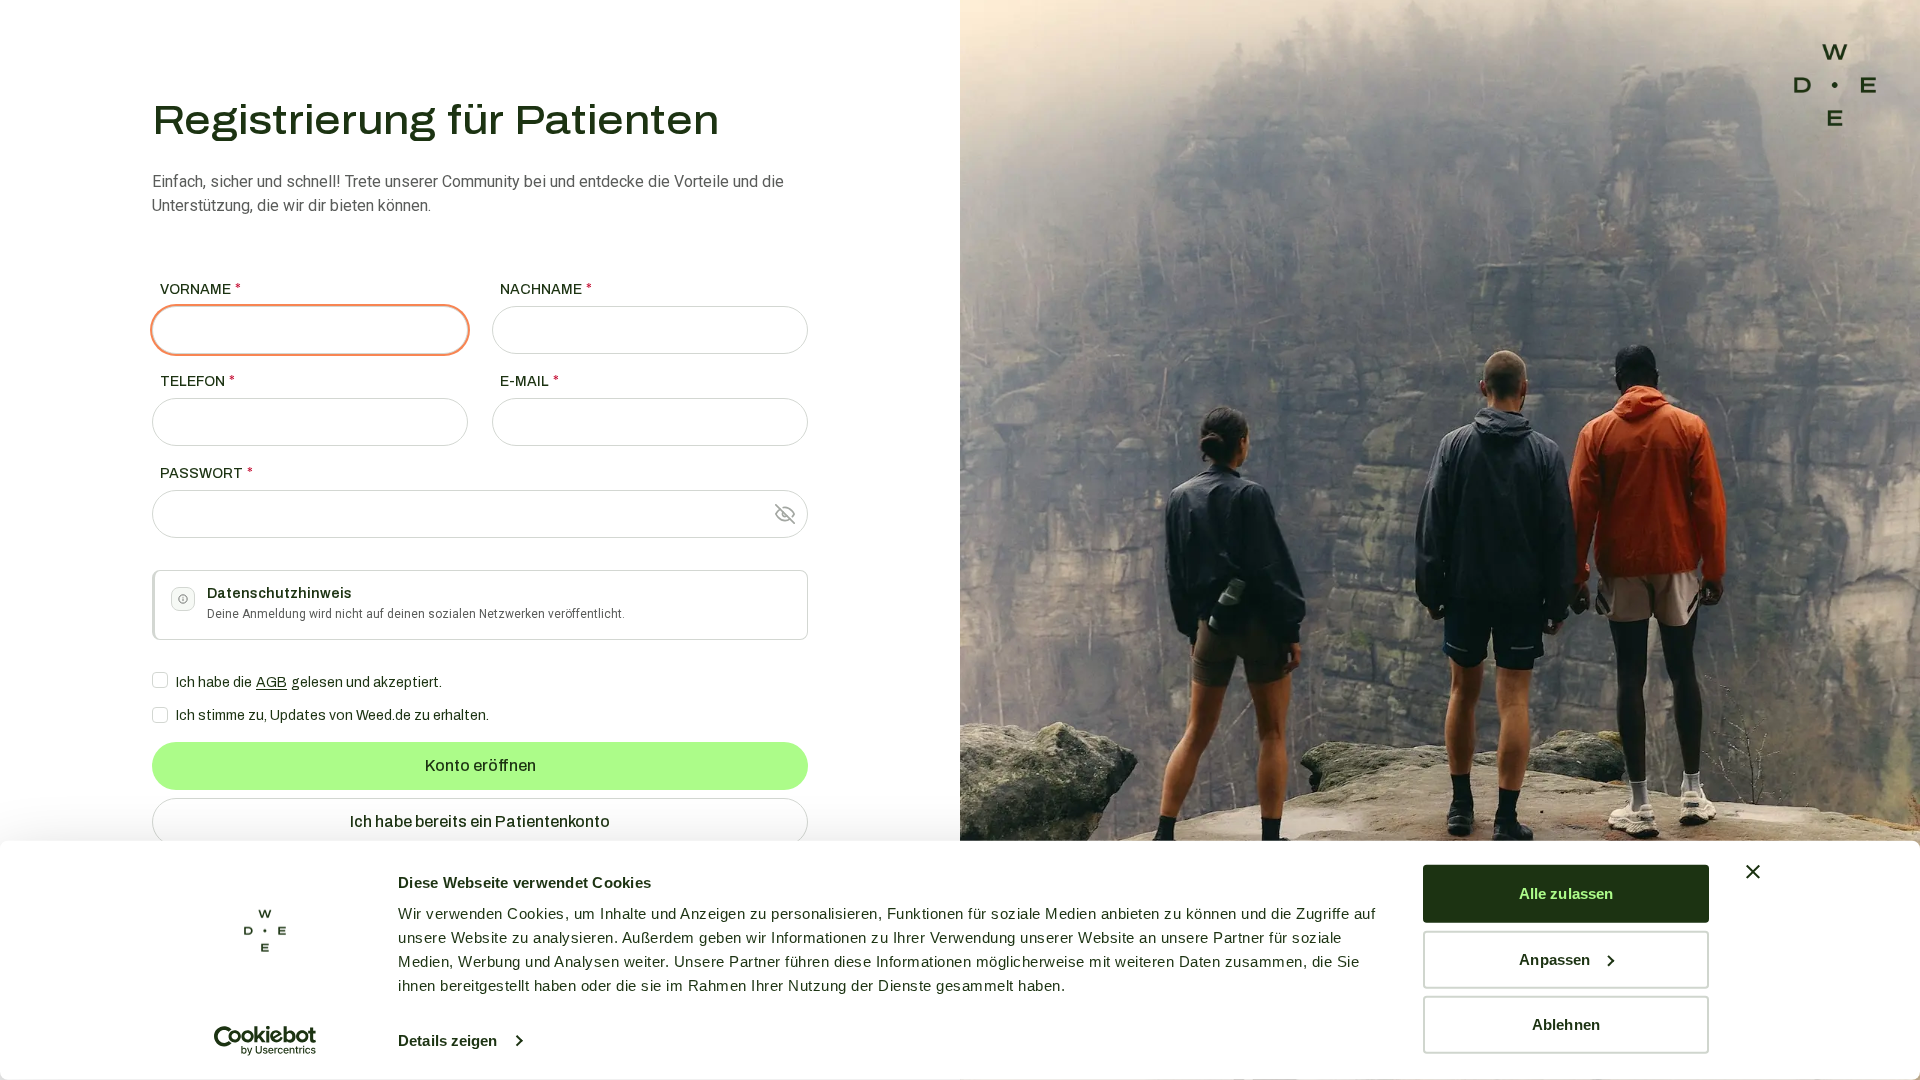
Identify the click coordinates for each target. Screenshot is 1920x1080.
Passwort (201, 473)
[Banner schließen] (1753, 872)
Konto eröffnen (480, 765)
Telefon (192, 381)
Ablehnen (1566, 1024)
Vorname (195, 289)
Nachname (541, 289)
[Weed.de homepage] (1835, 85)
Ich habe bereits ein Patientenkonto (480, 821)
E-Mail (524, 381)
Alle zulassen (1566, 893)
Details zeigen (447, 1040)
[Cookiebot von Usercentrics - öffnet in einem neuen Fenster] (265, 1041)
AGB (271, 682)
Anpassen (1554, 958)
